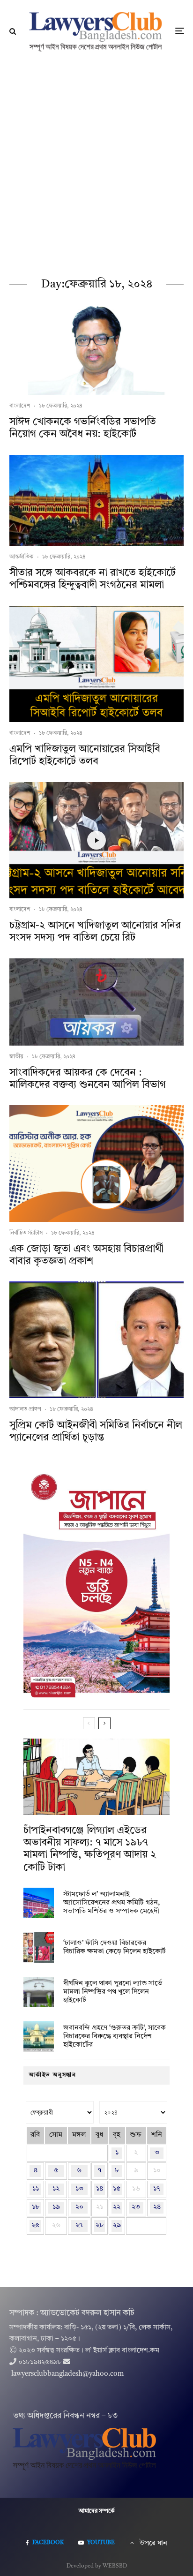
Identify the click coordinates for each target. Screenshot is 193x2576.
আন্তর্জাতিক (22, 557)
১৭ (157, 2189)
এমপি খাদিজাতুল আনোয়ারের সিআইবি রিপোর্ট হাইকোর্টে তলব (85, 755)
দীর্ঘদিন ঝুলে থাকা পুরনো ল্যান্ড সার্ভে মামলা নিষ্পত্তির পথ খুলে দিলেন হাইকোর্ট (113, 1992)
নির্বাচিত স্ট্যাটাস (26, 1233)
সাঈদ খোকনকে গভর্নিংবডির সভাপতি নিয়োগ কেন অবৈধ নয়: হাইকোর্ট (83, 428)
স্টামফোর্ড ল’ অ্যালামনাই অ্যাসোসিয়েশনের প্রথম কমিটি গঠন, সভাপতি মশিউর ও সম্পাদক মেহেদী (111, 1903)
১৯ (56, 2207)
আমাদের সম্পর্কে (97, 2511)
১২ (56, 2189)
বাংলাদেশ (20, 406)
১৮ (36, 2207)
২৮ (100, 2226)
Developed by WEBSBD (97, 2566)
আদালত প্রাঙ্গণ (25, 1409)
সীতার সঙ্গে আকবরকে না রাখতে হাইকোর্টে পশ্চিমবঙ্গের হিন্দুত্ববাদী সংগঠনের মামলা (93, 579)
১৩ (79, 2189)
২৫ (35, 2226)
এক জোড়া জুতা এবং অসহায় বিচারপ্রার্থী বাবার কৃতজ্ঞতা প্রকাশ (86, 1255)
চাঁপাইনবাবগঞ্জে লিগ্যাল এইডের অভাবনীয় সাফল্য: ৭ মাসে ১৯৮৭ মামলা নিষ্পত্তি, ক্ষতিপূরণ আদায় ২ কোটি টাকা (90, 1849)
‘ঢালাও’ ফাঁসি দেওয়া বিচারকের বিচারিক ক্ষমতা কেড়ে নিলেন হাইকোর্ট (115, 1947)
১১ (36, 2189)
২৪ (157, 2207)
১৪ (100, 2189)
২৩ (136, 2207)
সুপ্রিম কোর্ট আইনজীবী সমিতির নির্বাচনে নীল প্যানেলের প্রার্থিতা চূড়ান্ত (96, 1431)
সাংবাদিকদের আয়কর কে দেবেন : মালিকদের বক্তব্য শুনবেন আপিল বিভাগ (88, 1079)
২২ (117, 2207)
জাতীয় (16, 1057)
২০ (79, 2207)
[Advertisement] (96, 164)
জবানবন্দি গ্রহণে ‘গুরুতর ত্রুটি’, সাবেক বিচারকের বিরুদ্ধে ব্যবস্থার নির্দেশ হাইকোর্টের (115, 2037)
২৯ (117, 2226)
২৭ (79, 2226)
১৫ (117, 2189)
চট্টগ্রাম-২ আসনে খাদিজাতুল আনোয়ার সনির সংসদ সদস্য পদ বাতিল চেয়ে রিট (95, 932)
